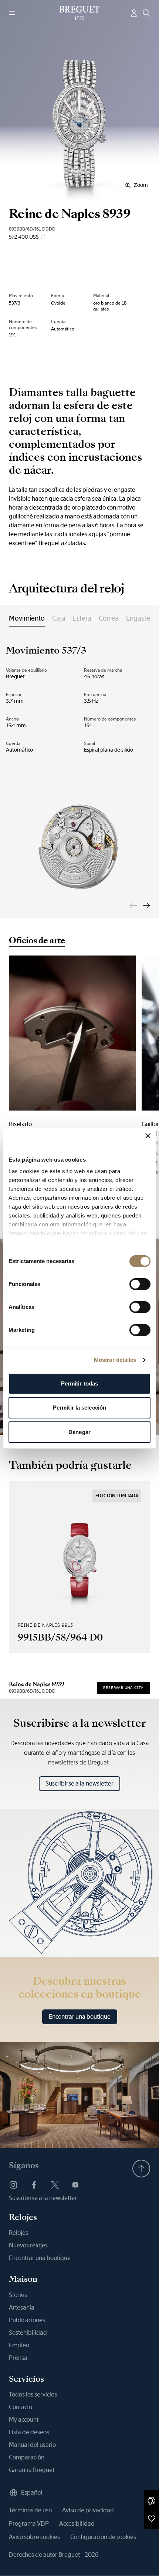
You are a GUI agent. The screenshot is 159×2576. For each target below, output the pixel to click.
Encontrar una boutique (80, 2017)
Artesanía (22, 2308)
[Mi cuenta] (134, 13)
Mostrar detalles (115, 1360)
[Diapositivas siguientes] (146, 906)
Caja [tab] (59, 618)
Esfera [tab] (82, 618)
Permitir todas (79, 1383)
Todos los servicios (33, 2394)
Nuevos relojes (28, 2245)
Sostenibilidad (28, 2333)
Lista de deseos (29, 2432)
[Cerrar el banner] (148, 1136)
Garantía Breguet (32, 2470)
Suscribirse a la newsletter (79, 1784)
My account (24, 2420)
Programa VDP (29, 2524)
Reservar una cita (124, 1688)
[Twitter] (55, 2185)
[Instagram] (13, 2185)
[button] (152, 2501)
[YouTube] (75, 2185)
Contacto (21, 2407)
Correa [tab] (109, 618)
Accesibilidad (77, 2524)
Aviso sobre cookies (34, 2537)
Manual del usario (32, 2445)
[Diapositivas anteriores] (133, 906)
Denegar (79, 1432)
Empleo (19, 2345)
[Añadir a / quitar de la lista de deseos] (152, 2518)
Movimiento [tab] (27, 618)
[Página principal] (80, 13)
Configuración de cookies (103, 2537)
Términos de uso (30, 2510)
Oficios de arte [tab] (37, 941)
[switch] (140, 1284)
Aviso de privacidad (88, 2510)
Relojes (18, 2233)
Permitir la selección (79, 1408)
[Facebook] (34, 2185)
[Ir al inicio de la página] (141, 2169)
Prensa (18, 2358)
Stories (18, 2295)
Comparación (27, 2457)
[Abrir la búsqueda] (146, 13)
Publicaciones (27, 2320)
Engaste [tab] (138, 618)
